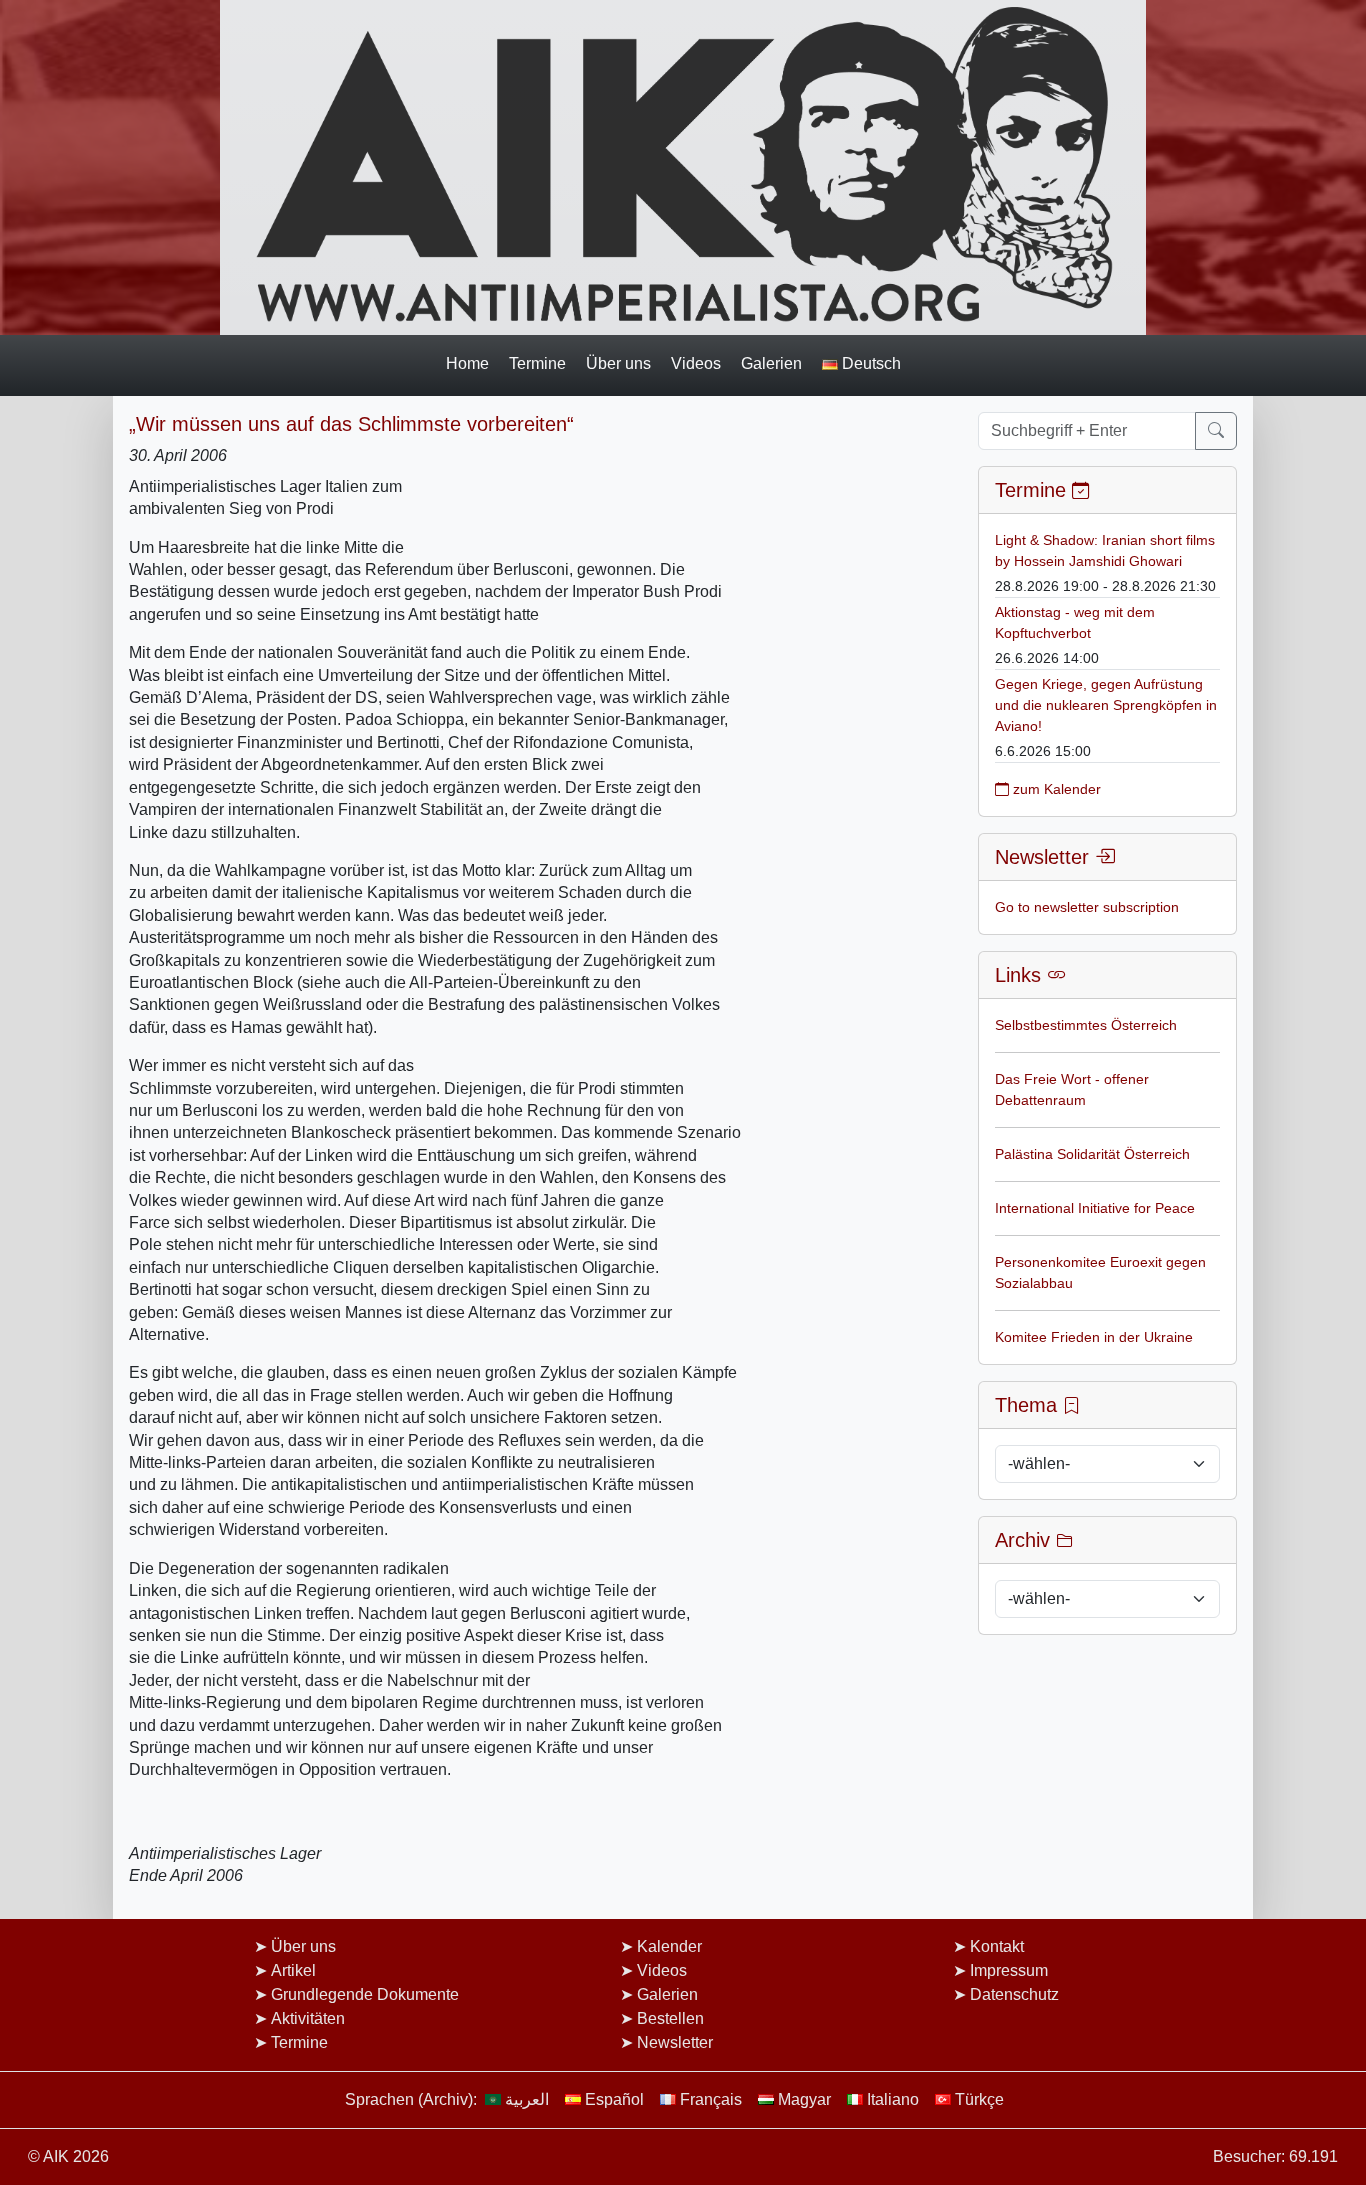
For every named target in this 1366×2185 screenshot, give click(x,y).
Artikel (293, 1970)
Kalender (669, 1946)
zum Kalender (1055, 789)
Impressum (1009, 1970)
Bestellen (670, 2018)
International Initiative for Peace (1095, 1208)
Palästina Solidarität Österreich (1092, 1154)
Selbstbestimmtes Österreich (1086, 1025)
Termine (537, 363)
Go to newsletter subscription (1087, 907)
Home (467, 363)
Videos (696, 363)
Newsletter (675, 2042)
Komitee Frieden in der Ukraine (1094, 1337)
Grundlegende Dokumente (365, 1994)
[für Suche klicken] (1216, 431)
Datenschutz (1014, 1994)
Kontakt (997, 1946)
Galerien (771, 363)
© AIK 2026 (68, 2156)
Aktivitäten (308, 2018)
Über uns (618, 363)
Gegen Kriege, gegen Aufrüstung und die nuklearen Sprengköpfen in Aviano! (1106, 705)
